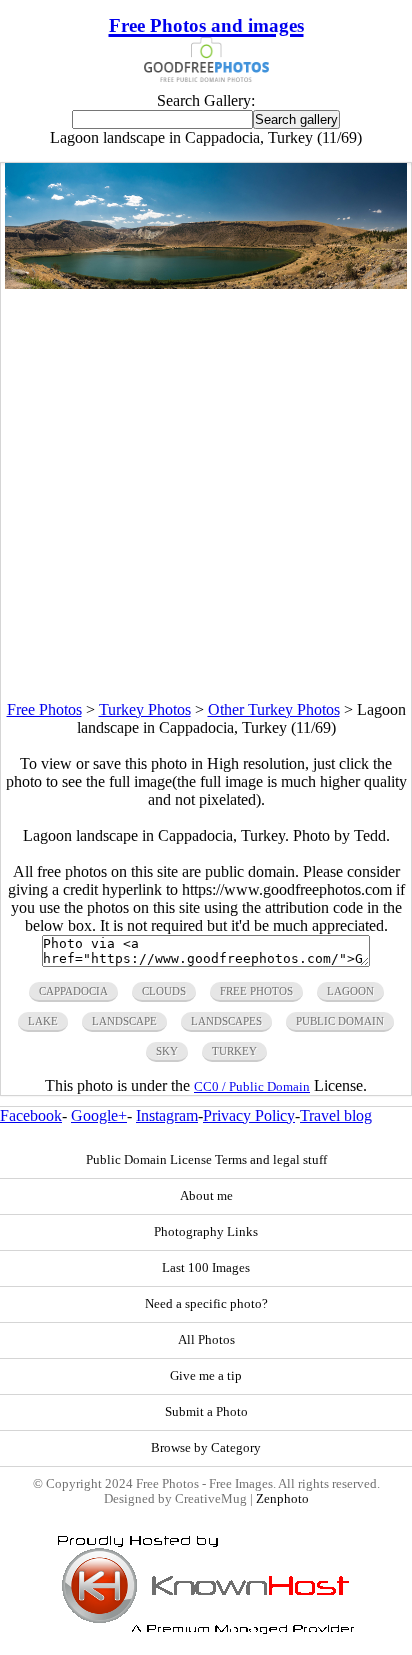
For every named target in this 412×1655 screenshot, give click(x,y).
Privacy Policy (249, 1115)
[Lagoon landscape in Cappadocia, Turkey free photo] (206, 283)
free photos (256, 991)
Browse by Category (206, 1448)
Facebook (31, 1115)
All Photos (206, 1340)
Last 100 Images (206, 1268)
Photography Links (206, 1232)
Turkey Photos (145, 709)
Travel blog (336, 1115)
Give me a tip (206, 1376)
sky (167, 1051)
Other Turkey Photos (274, 709)
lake (43, 1021)
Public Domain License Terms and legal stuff (206, 1160)
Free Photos (44, 709)
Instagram (167, 1115)
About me (206, 1196)
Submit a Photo (206, 1412)
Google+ (99, 1115)
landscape (124, 1021)
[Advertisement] (206, 495)
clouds (164, 991)
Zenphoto (282, 1499)
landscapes (226, 1021)
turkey (234, 1051)
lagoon (350, 991)
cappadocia (73, 991)
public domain (340, 1021)
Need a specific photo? (206, 1304)
